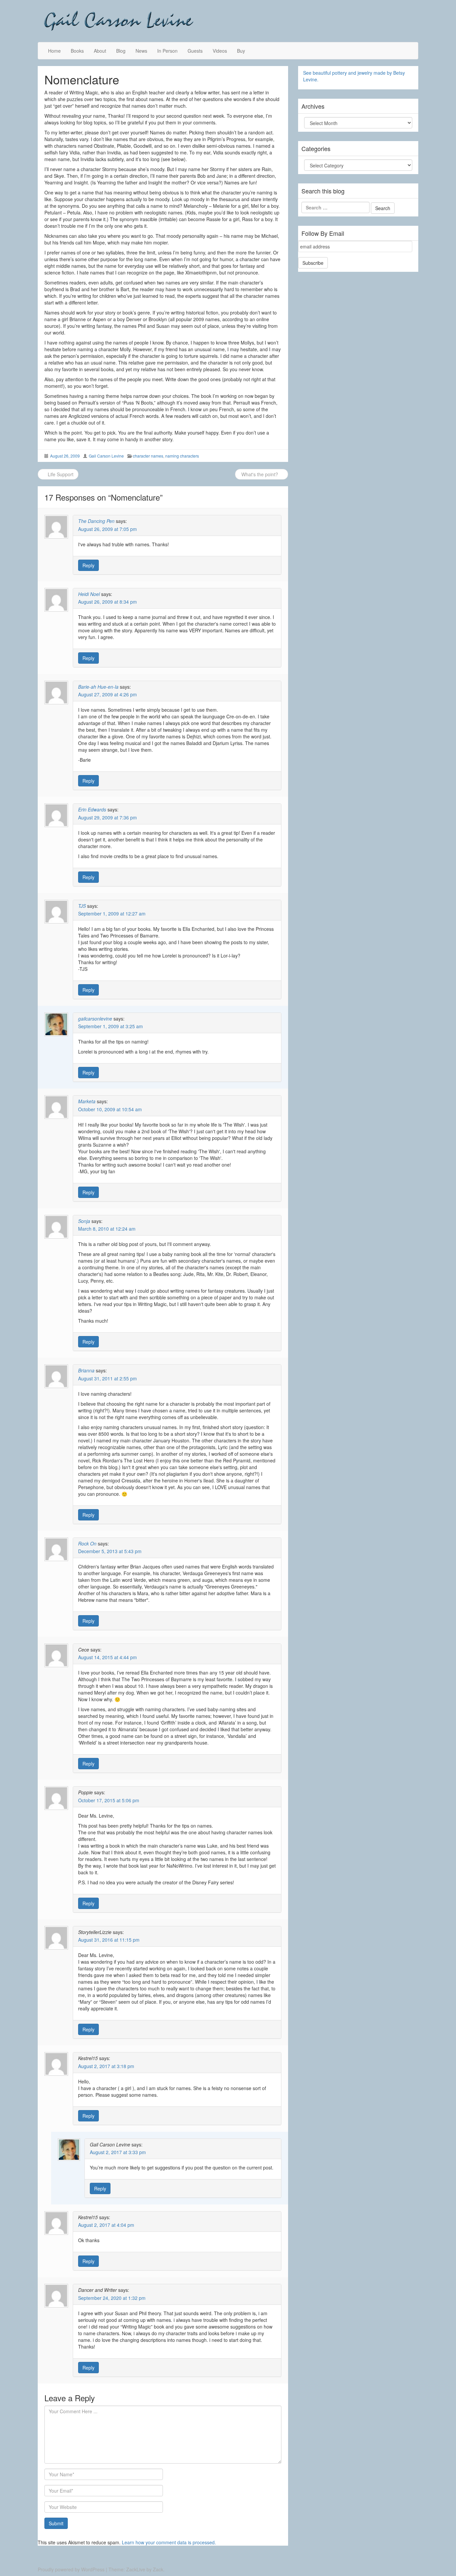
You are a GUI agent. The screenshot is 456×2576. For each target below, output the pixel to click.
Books (77, 51)
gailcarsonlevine (95, 1019)
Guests (195, 51)
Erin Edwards (92, 809)
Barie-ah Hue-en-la (98, 687)
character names (148, 456)
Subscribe (313, 263)
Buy (241, 51)
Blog (121, 51)
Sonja (84, 1221)
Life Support (60, 474)
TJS (82, 906)
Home (54, 51)
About (100, 51)
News (141, 51)
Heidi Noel (89, 594)
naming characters (182, 456)
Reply (88, 565)
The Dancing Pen (96, 521)
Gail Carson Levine (106, 456)
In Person (167, 51)
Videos (220, 51)
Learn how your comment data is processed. (169, 2542)
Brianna (86, 1370)
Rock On (87, 1543)
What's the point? (260, 474)
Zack (158, 2569)
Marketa (87, 1101)
